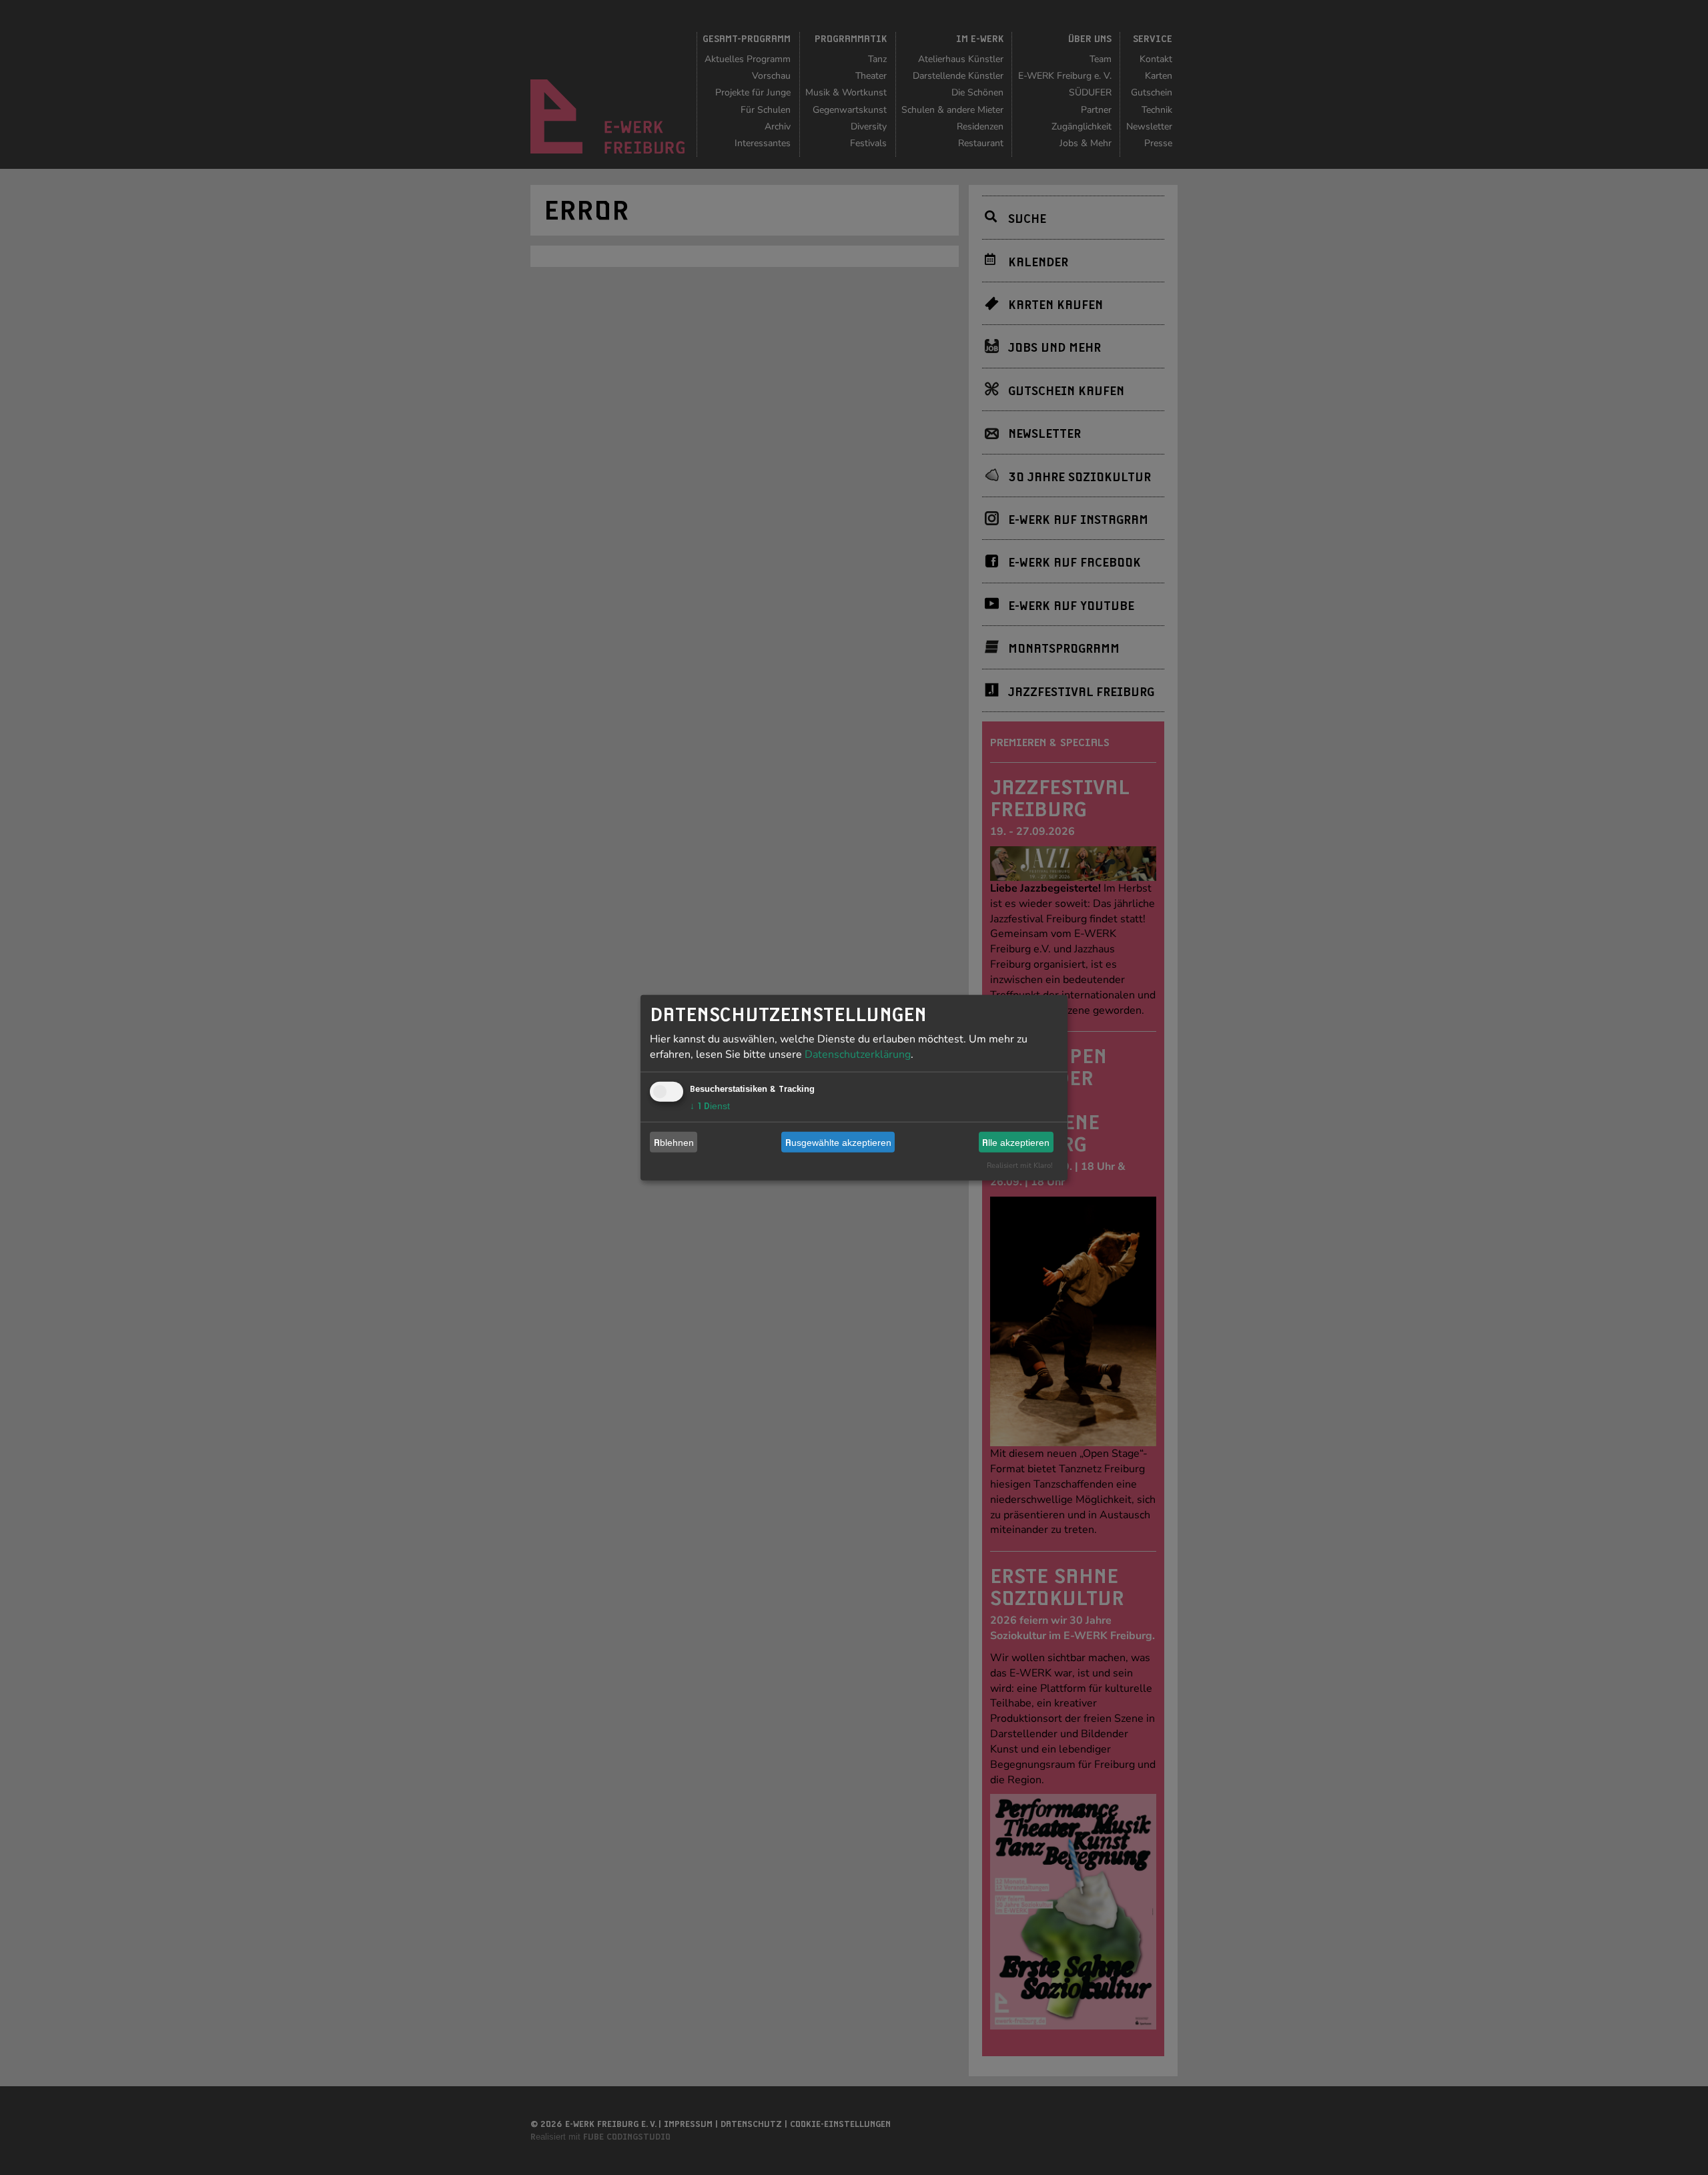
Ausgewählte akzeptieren (838, 1142)
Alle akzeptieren (1016, 1142)
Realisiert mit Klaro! (1020, 1166)
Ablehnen (674, 1142)
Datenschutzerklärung (858, 1054)
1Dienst (710, 1106)
